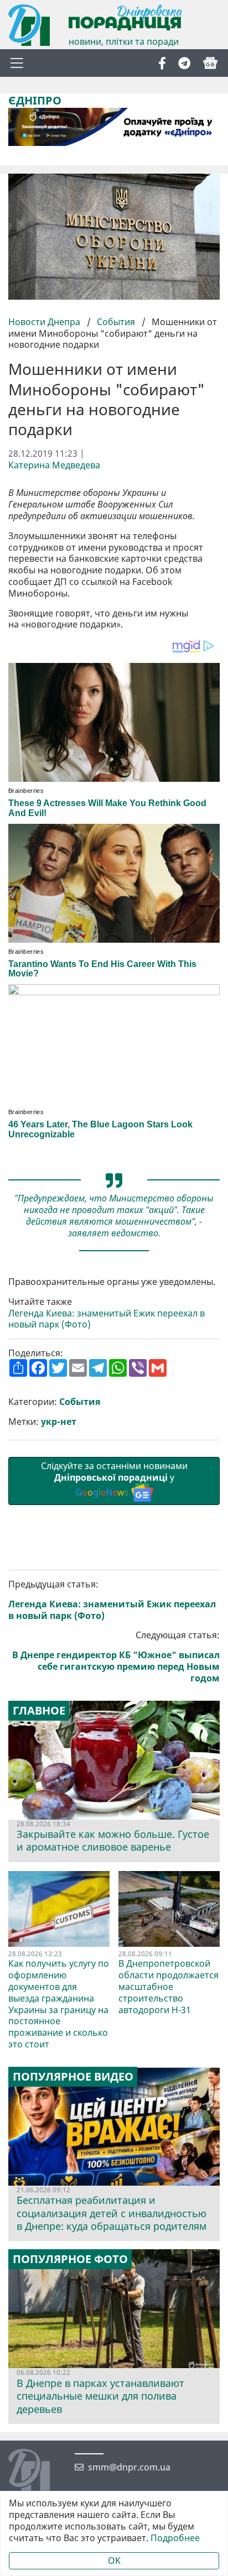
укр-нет (59, 1422)
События (116, 322)
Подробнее (175, 2538)
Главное (39, 1711)
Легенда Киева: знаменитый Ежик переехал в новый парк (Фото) (107, 1319)
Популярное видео (73, 2077)
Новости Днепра (45, 322)
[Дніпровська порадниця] (37, 2471)
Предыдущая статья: (112, 1600)
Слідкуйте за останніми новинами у (114, 1479)
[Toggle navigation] (17, 63)
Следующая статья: (116, 1657)
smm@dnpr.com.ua (129, 2467)
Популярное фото (70, 2259)
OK (114, 2561)
